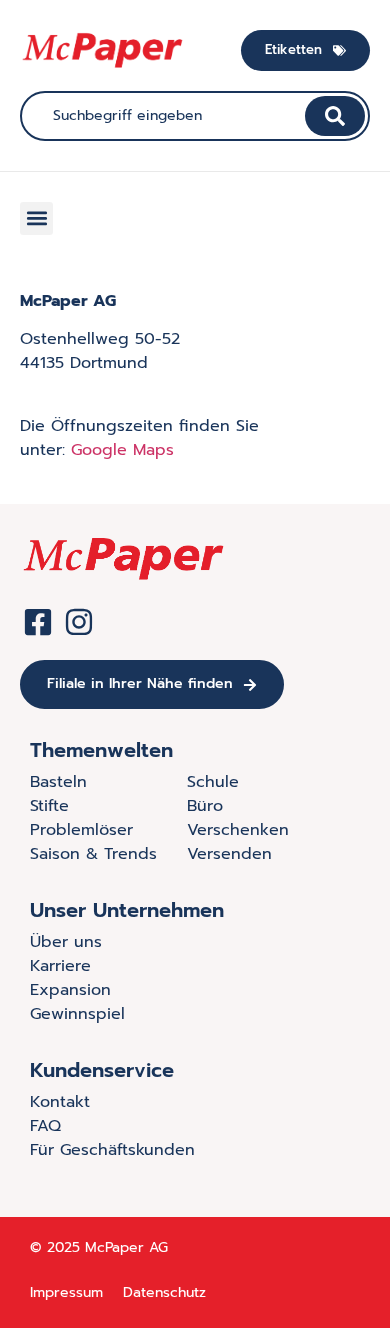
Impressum (66, 1292)
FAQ (45, 1126)
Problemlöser (81, 830)
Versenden (229, 854)
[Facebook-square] (38, 622)
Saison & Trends (93, 854)
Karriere (60, 966)
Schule (213, 782)
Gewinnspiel (77, 1014)
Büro (205, 806)
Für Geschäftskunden (112, 1150)
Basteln (58, 782)
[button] (36, 218)
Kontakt (60, 1102)
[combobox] (165, 116)
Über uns (66, 942)
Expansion (70, 990)
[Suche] (335, 116)
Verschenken (238, 830)
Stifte (49, 806)
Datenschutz (164, 1292)
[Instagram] (79, 622)
